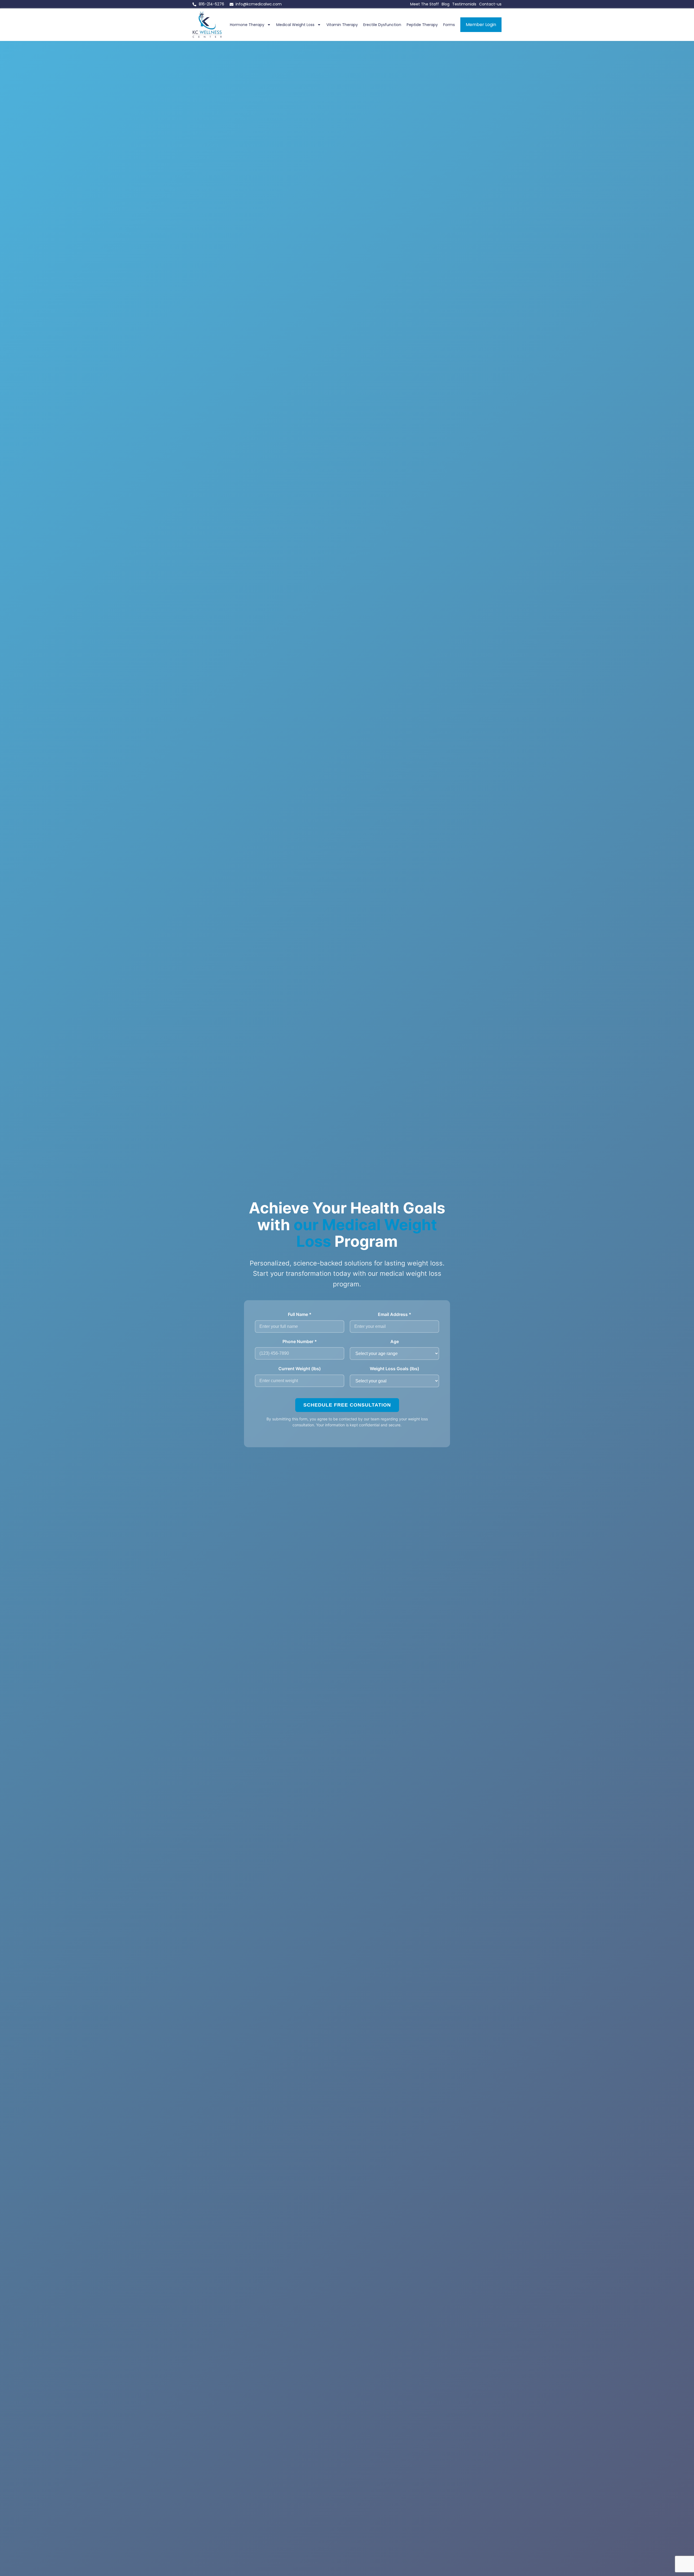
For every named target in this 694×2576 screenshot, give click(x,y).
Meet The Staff (425, 4)
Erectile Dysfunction (382, 25)
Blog (446, 4)
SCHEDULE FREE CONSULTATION (347, 1405)
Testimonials (464, 4)
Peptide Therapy (422, 25)
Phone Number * (300, 1341)
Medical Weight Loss (295, 25)
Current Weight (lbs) (300, 1369)
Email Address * (395, 1314)
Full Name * (300, 1314)
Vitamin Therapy (342, 25)
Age (395, 1341)
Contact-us (490, 4)
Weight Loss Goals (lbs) (394, 1369)
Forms (449, 25)
